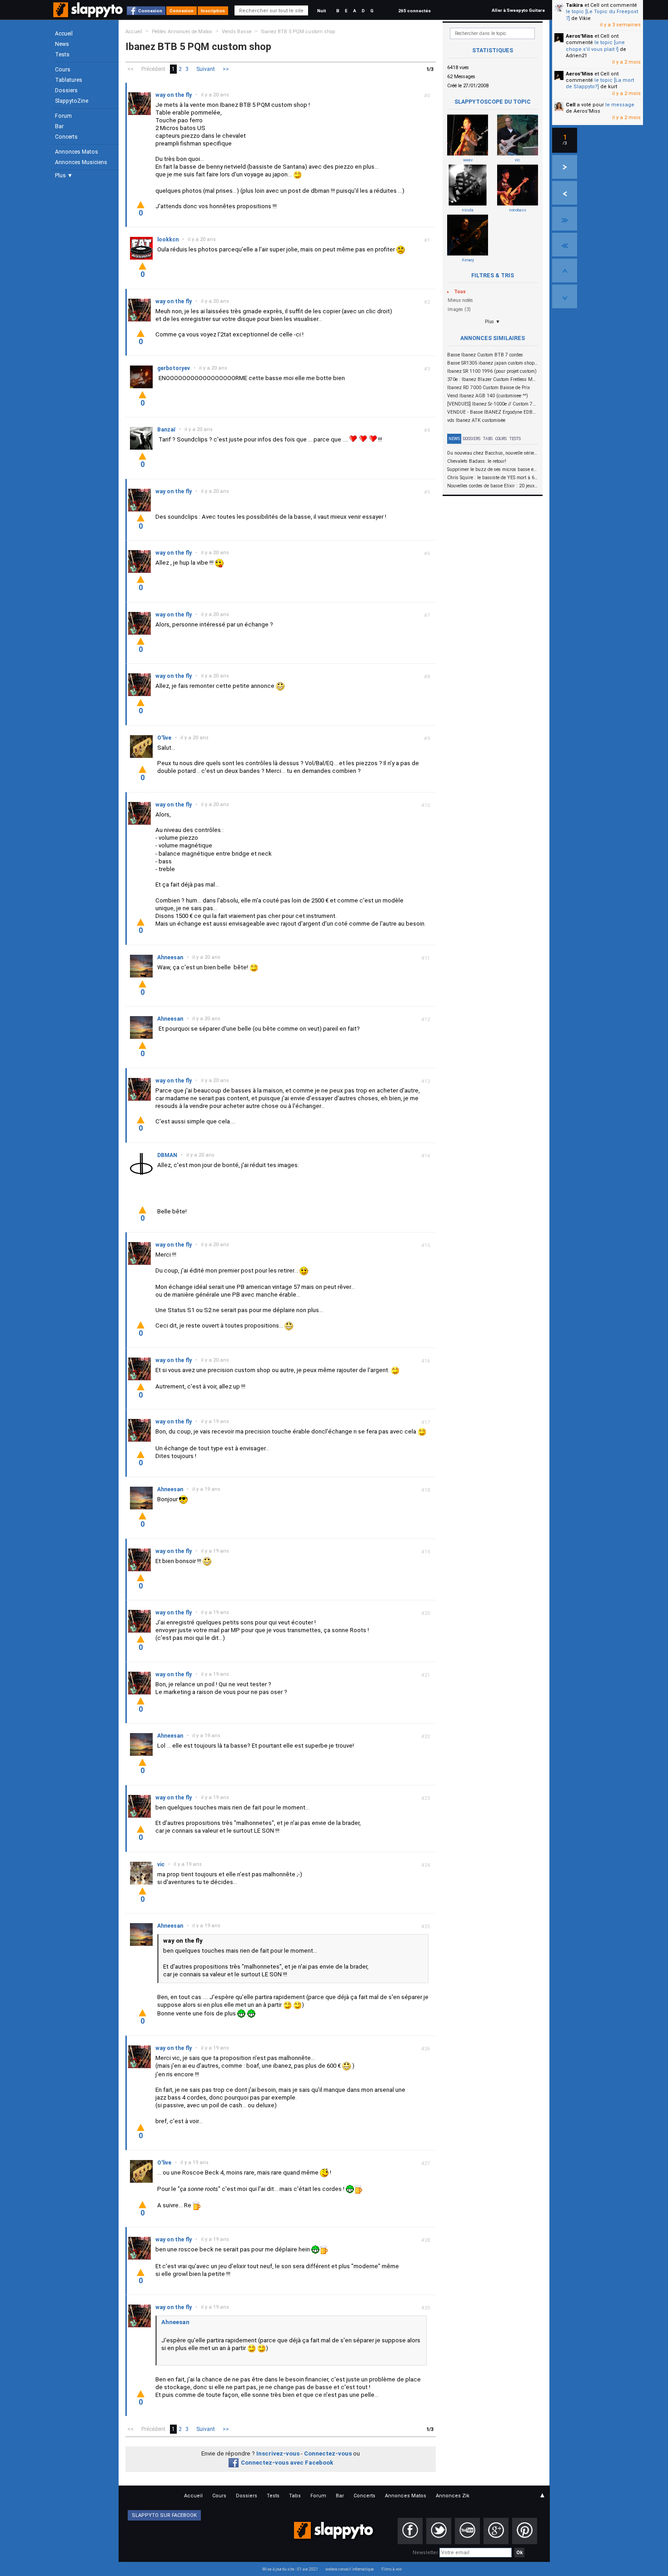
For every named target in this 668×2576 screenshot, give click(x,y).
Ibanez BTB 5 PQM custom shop (298, 32)
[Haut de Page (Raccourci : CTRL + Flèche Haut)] (565, 271)
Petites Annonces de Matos (182, 32)
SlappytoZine (72, 101)
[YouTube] (467, 2531)
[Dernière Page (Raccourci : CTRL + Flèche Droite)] (565, 219)
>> (226, 69)
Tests (62, 55)
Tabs (488, 439)
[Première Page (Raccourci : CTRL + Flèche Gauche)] (565, 245)
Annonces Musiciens (81, 162)
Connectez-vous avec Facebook (287, 2463)
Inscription (213, 11)
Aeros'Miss (579, 36)
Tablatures (69, 80)
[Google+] (496, 2531)
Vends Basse (237, 32)
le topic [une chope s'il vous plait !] (595, 46)
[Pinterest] (525, 2531)
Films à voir (391, 2569)
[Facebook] (410, 2531)
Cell (571, 105)
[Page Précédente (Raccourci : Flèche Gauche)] (565, 193)
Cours (63, 70)
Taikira (574, 5)
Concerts (66, 137)
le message (620, 105)
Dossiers (66, 90)
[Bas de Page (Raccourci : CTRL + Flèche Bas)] (565, 296)
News (62, 44)
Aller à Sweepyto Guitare (518, 10)
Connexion (150, 11)
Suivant (206, 69)
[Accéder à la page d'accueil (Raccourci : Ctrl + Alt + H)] (89, 14)
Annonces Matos (77, 152)
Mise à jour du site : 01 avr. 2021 (290, 2569)
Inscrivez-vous (278, 2453)
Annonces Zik (453, 2496)
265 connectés (414, 11)
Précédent (153, 69)
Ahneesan (175, 2322)
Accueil (64, 34)
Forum (63, 116)
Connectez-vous (328, 2453)
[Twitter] (439, 2531)
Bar (59, 126)
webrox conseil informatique (350, 2569)
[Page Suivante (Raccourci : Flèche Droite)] (565, 167)
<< (130, 69)
